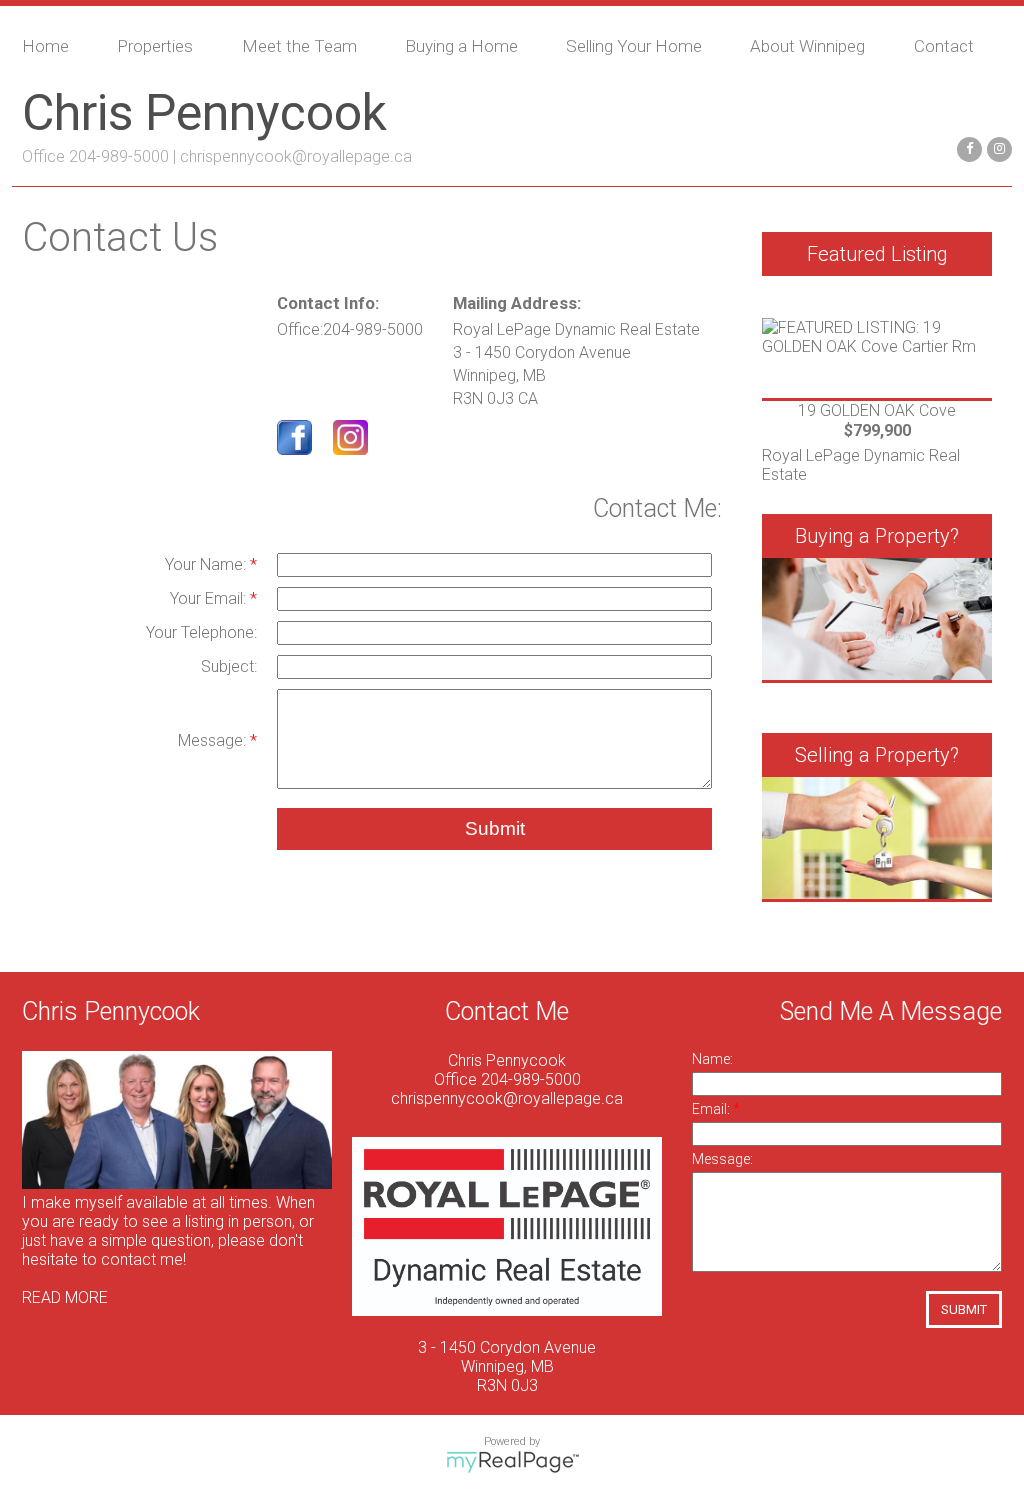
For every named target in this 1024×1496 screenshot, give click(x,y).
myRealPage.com (512, 1462)
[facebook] (967, 147)
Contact (944, 46)
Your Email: (210, 598)
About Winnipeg (807, 46)
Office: (300, 329)
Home (45, 46)
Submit (495, 828)
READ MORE (65, 1297)
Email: (712, 1109)
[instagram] (997, 147)
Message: (214, 740)
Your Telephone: (201, 632)
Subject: (229, 666)
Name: (712, 1059)
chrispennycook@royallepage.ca (296, 156)
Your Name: (207, 564)
